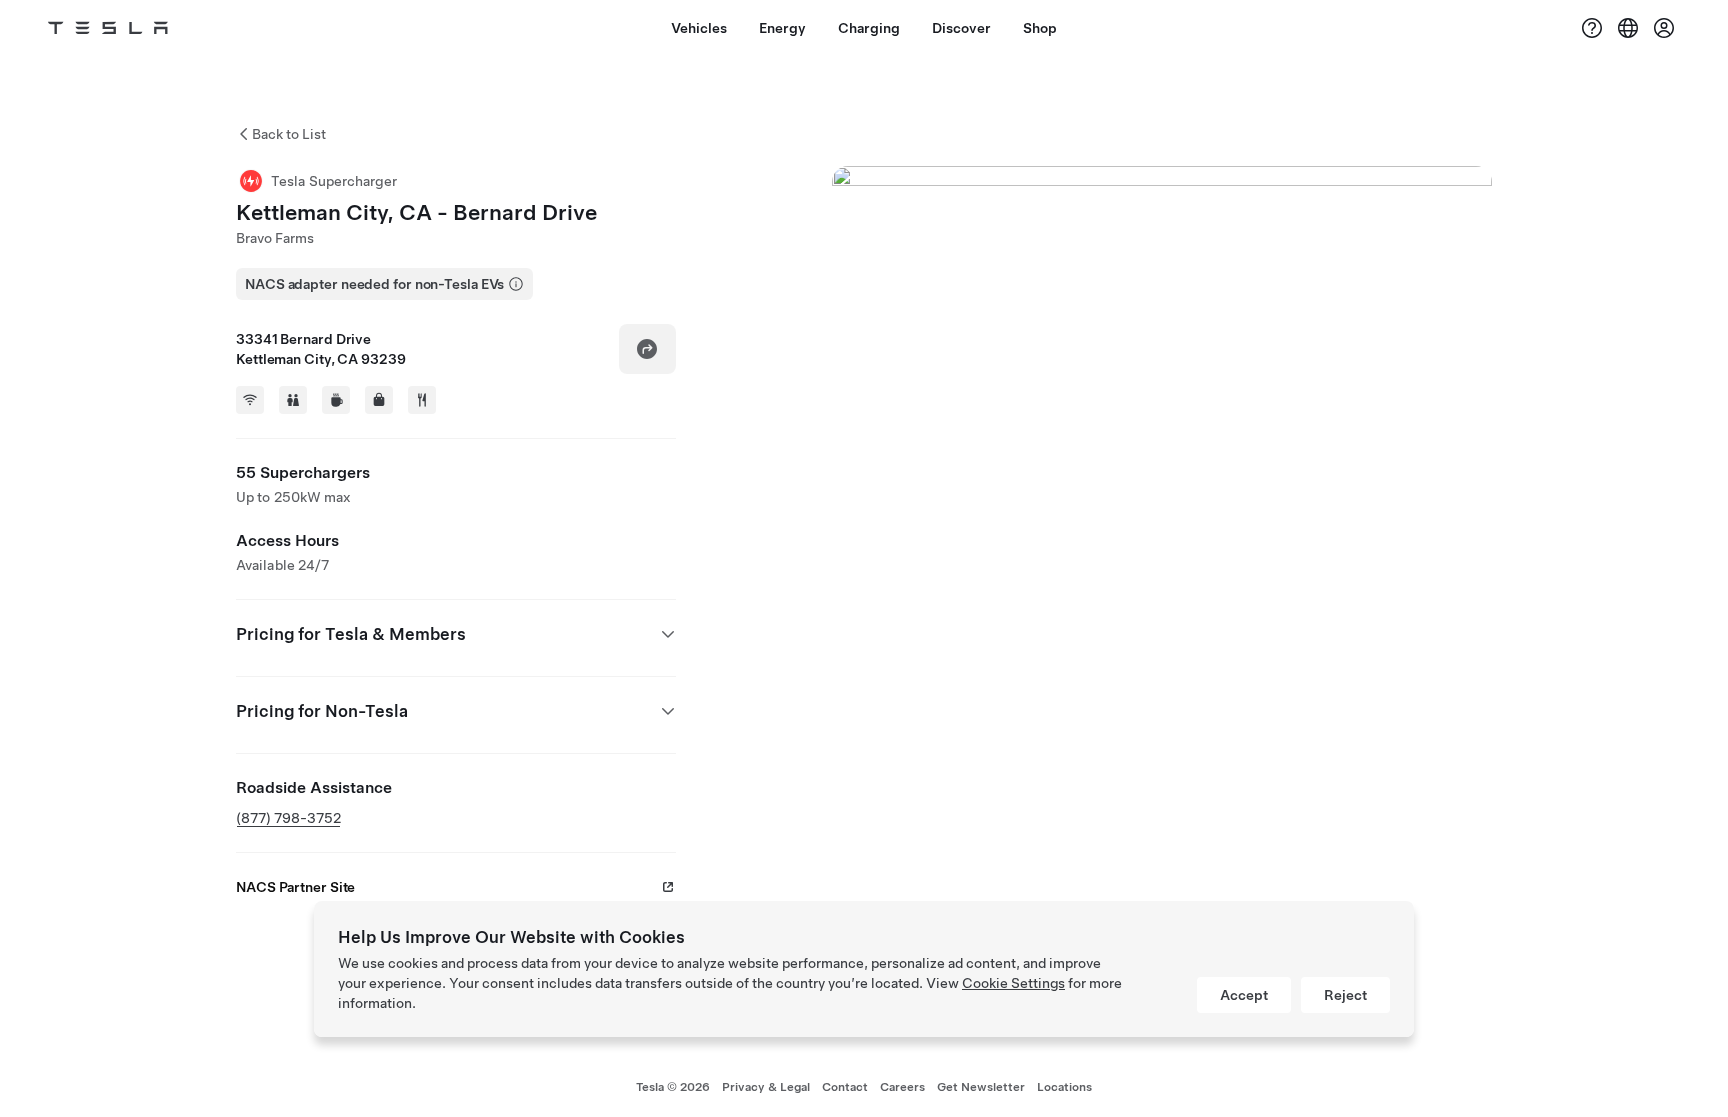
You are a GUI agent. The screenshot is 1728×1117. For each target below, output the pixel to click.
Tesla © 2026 (673, 1087)
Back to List (289, 134)
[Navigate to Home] (108, 28)
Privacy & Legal (766, 1087)
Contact (845, 1087)
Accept (1244, 995)
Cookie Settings (1013, 983)
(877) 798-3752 (288, 818)
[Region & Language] (1628, 28)
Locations (1064, 1087)
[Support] (1592, 28)
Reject (1345, 995)
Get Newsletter (981, 1087)
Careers (902, 1087)
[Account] (1664, 28)
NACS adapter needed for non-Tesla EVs (374, 284)
